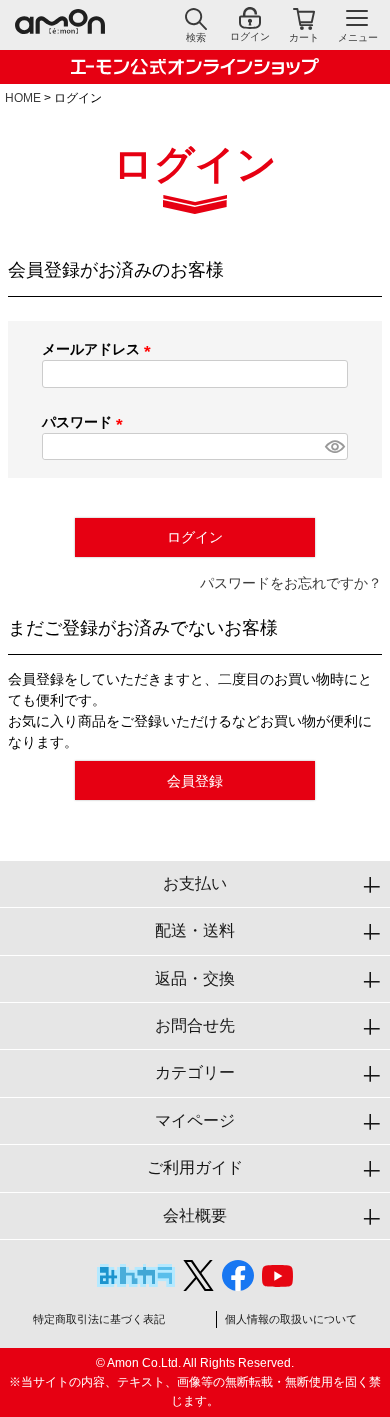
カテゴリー (195, 1072)
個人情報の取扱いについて (291, 1319)
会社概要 (195, 1215)
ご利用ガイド (195, 1167)
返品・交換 (195, 978)
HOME (23, 98)
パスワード (86, 422)
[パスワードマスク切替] (333, 447)
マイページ (195, 1120)
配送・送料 (195, 930)
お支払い (195, 883)
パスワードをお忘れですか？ (291, 583)
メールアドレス (100, 349)
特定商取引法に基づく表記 (99, 1319)
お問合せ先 (195, 1025)
